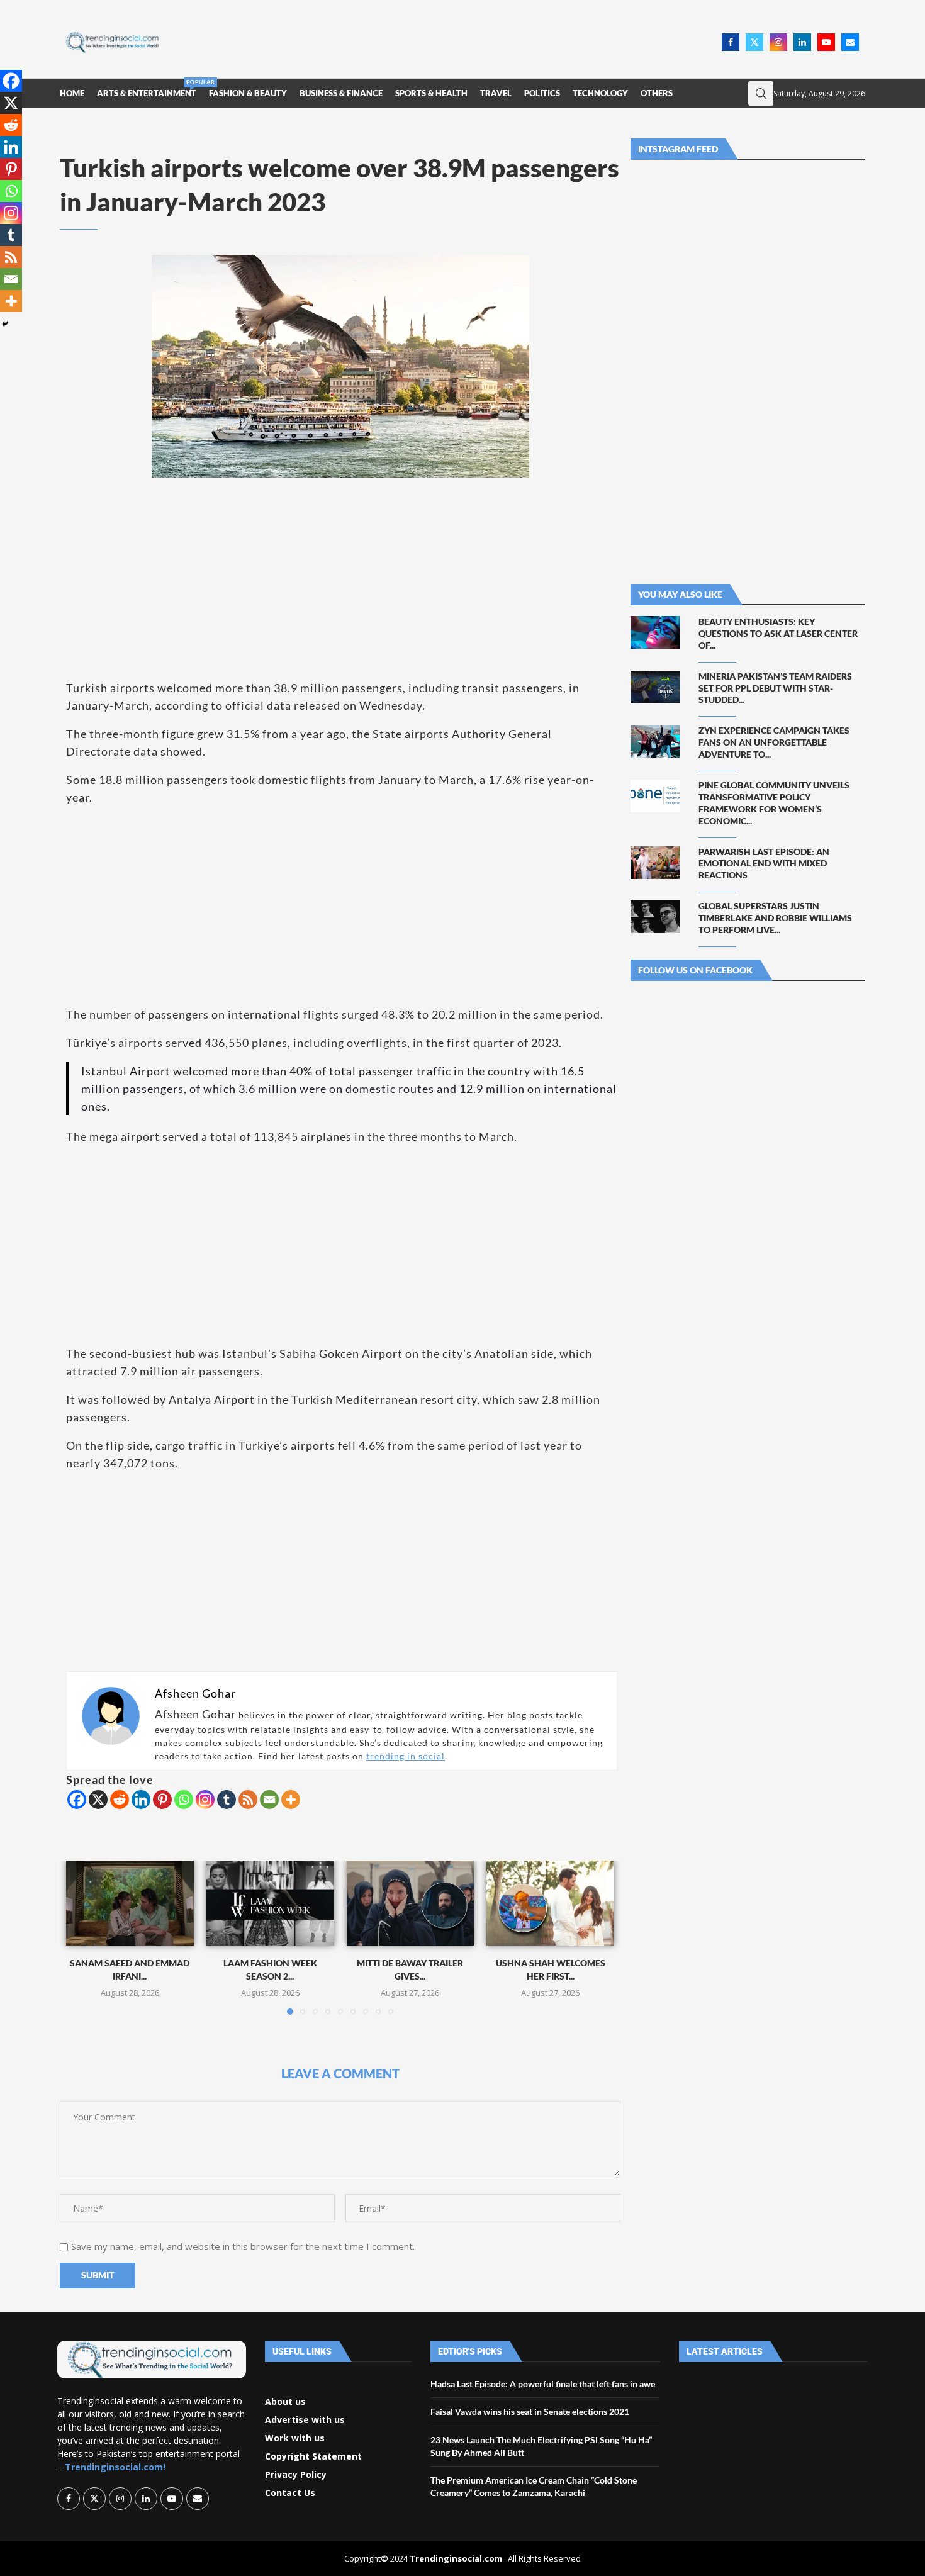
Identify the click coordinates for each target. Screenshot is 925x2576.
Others (657, 93)
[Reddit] (120, 1800)
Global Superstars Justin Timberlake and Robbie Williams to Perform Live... (775, 918)
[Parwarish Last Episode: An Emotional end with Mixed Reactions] (655, 863)
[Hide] (5, 324)
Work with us (295, 2438)
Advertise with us (305, 2420)
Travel (496, 93)
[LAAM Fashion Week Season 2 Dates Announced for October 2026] (270, 1903)
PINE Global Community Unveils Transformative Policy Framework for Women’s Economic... (774, 803)
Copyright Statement (313, 2456)
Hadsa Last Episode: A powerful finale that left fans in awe (543, 2384)
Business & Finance (341, 93)
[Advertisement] (444, 41)
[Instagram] (778, 42)
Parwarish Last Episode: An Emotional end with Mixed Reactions (764, 864)
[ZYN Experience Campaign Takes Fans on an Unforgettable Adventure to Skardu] (655, 741)
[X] (98, 1800)
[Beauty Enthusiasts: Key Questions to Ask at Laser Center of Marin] (655, 632)
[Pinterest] (162, 1800)
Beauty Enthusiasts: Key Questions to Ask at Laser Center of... (778, 633)
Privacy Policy (296, 2475)
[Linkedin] (802, 42)
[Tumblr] (227, 1800)
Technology (600, 93)
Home (72, 93)
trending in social (406, 1756)
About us (285, 2402)
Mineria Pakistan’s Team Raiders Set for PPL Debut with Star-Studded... (775, 688)
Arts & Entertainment (147, 88)
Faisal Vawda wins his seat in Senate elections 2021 (530, 2411)
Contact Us (290, 2493)
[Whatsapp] (184, 1800)
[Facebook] (731, 42)
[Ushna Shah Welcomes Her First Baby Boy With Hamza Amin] (550, 1903)
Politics (542, 93)
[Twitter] (754, 42)
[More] (291, 1800)
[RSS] (248, 1800)
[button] (83, 1937)
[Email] (850, 42)
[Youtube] (826, 42)
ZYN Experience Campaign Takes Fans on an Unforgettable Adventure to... (774, 742)
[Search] (761, 93)
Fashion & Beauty (248, 93)
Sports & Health (431, 93)
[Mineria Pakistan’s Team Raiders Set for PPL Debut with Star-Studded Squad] (655, 687)
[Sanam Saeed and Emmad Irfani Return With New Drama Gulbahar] (130, 1903)
